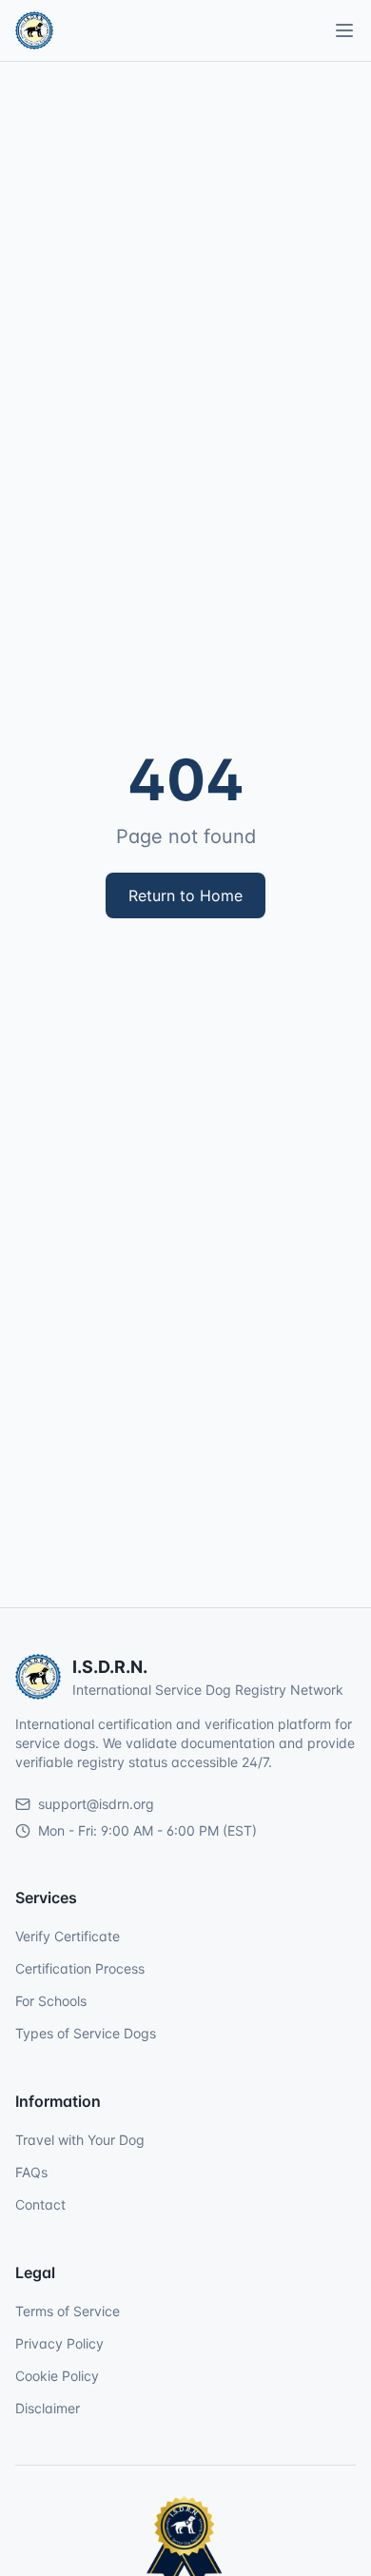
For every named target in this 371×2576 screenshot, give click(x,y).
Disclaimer (48, 2408)
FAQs (31, 2172)
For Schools (51, 2001)
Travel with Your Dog (80, 2140)
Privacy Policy (59, 2343)
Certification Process (80, 1968)
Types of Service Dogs (86, 2033)
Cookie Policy (57, 2376)
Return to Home (185, 895)
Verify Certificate (68, 1936)
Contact (40, 2204)
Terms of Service (68, 2311)
